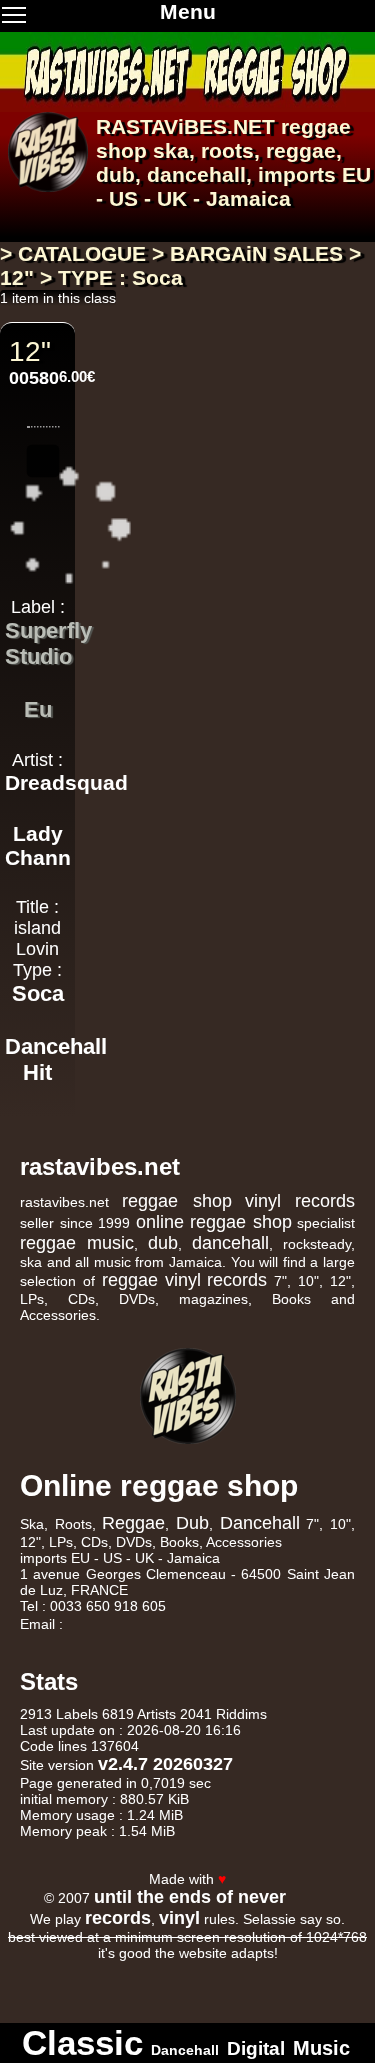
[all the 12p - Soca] (37, 1018)
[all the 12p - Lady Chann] (37, 881)
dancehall (196, 174)
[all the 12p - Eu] (37, 734)
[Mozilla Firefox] (232, 1986)
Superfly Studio (48, 643)
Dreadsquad (66, 782)
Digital (256, 2048)
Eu (38, 709)
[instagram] (303, 1860)
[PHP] (318, 1968)
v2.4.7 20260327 (165, 1764)
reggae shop (176, 1201)
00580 (34, 378)
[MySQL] (230, 1968)
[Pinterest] (355, 1860)
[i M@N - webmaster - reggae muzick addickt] (311, 1897)
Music (321, 2048)
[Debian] (144, 1986)
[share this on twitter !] (43, 443)
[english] (72, 220)
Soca (38, 993)
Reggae (133, 1523)
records (237, 1280)
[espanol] (48, 220)
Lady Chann (38, 845)
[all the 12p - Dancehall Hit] (37, 1097)
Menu (188, 11)
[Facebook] (251, 1860)
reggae (301, 150)
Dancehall (260, 1523)
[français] (24, 220)
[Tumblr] (329, 1860)
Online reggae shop (159, 1485)
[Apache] (142, 1968)
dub (115, 174)
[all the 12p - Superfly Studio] (37, 681)
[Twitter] (277, 1860)
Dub (192, 1523)
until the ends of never (190, 1897)
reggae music (77, 1243)
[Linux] (54, 1968)
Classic (82, 2042)
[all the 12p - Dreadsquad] (37, 806)
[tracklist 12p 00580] (43, 411)
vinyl (183, 1280)
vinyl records (300, 1201)
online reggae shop (214, 1222)
